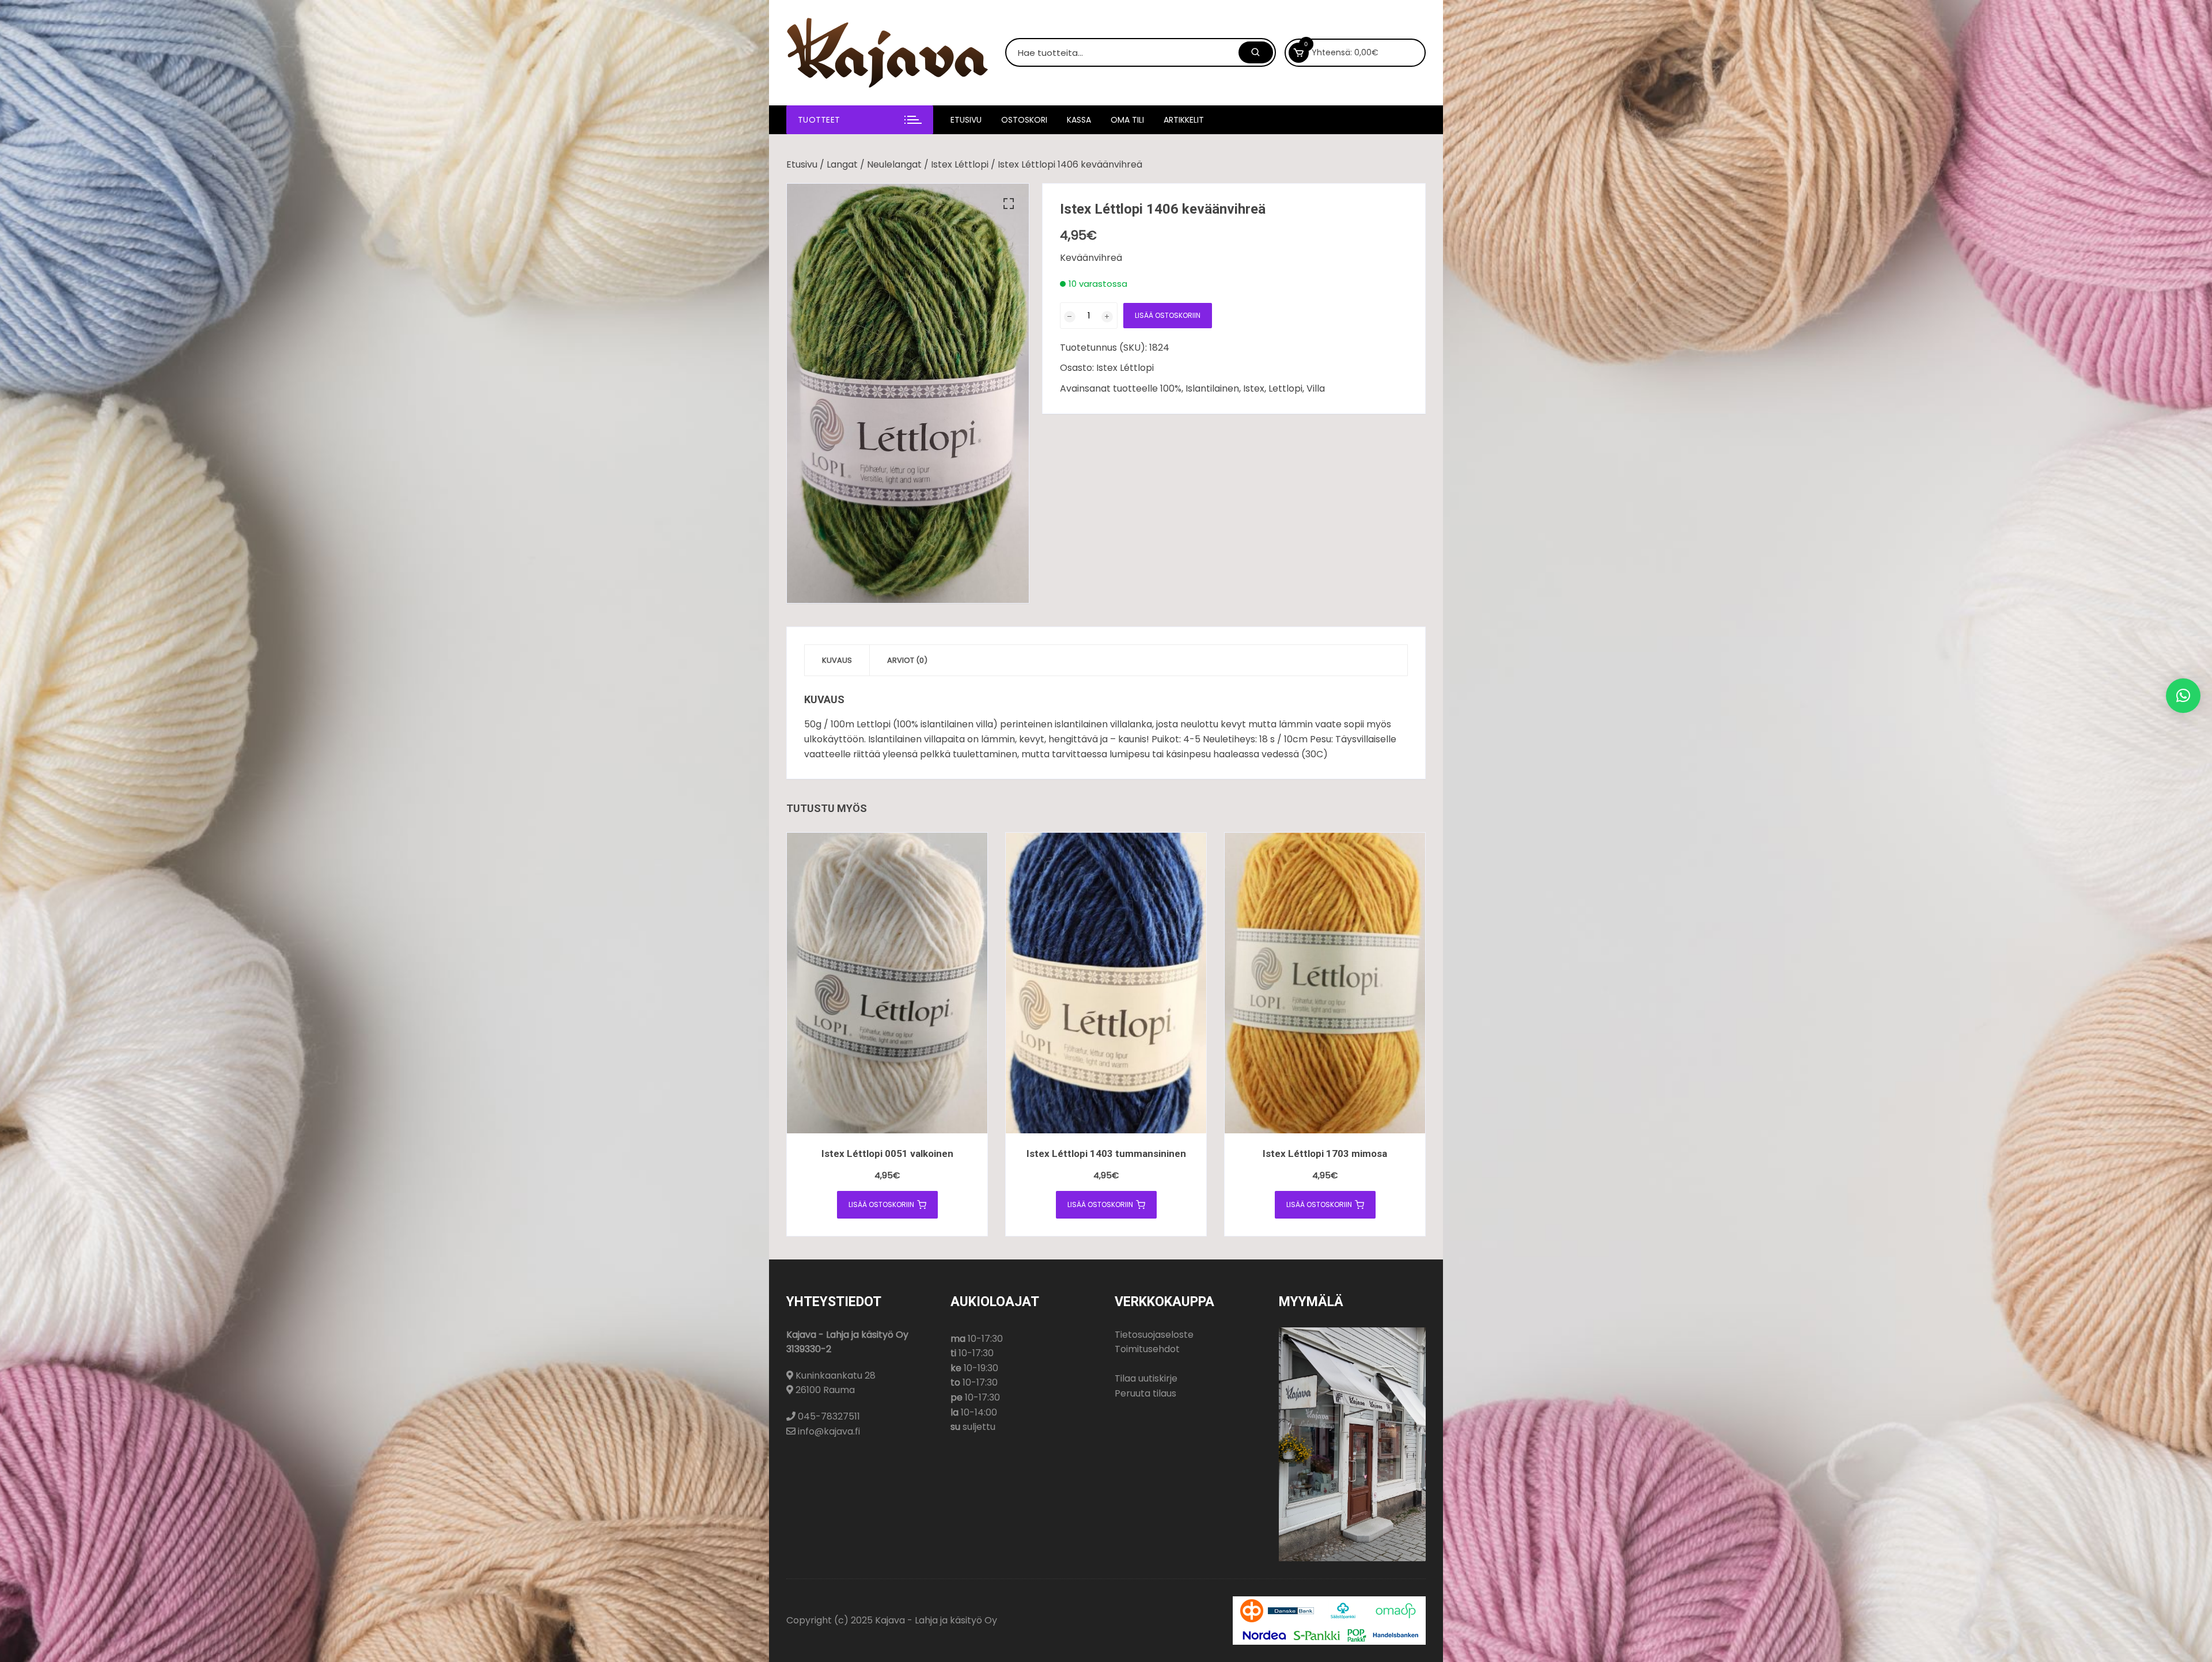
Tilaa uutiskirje (1146, 1378)
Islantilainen (1212, 388)
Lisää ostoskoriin (1168, 315)
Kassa (1079, 120)
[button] (1009, 204)
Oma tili (1127, 120)
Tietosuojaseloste (1154, 1335)
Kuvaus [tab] (837, 660)
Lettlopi (1285, 388)
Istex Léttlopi (960, 164)
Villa (1316, 388)
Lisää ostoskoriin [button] (881, 1204)
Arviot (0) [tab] (907, 660)
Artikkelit (1184, 120)
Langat (842, 164)
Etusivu (966, 120)
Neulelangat (894, 164)
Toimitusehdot (1147, 1349)
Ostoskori (1024, 120)
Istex (1254, 388)
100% (1171, 388)
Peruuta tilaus (1145, 1393)
